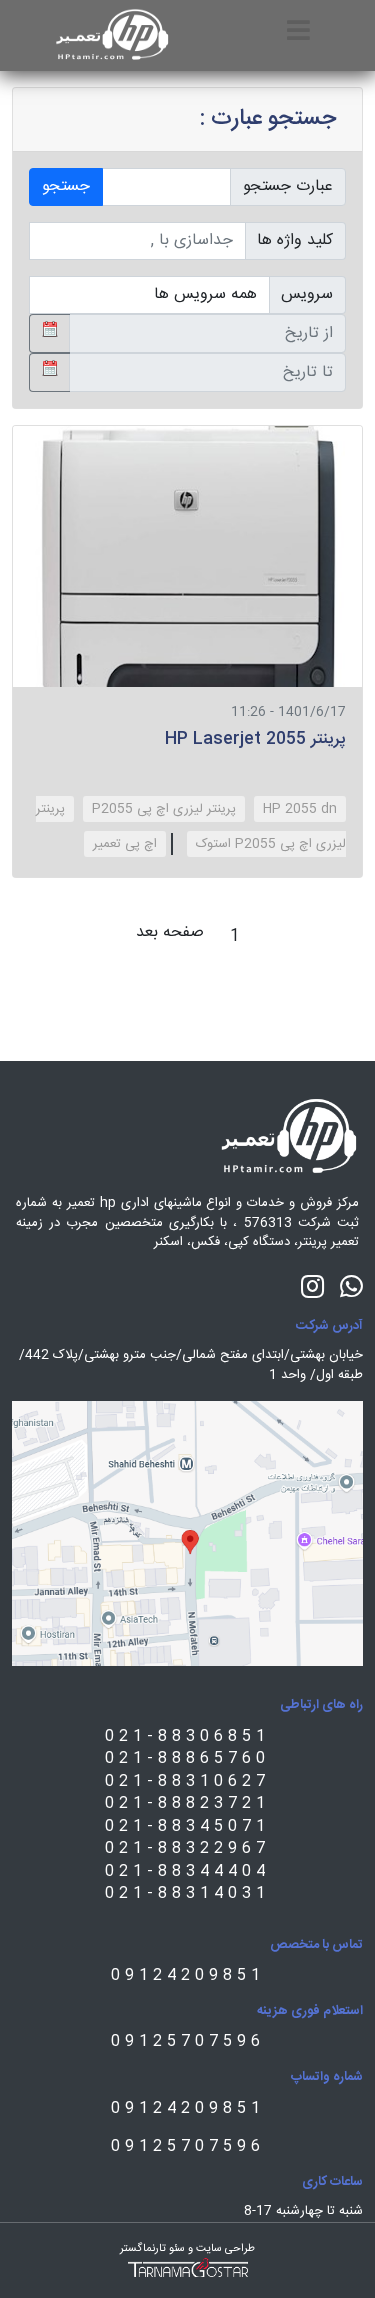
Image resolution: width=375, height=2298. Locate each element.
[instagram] (312, 1286)
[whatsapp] (351, 1286)
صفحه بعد (170, 932)
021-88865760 (187, 1758)
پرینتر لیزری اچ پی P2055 (164, 809)
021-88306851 (187, 1736)
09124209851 (188, 1975)
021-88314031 (187, 1893)
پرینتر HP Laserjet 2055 (255, 739)
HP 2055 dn (300, 809)
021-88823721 (187, 1803)
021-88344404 (187, 1871)
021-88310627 (187, 1781)
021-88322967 (187, 1848)
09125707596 (188, 2041)
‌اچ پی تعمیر (125, 844)
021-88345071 (187, 1826)
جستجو (66, 186)
